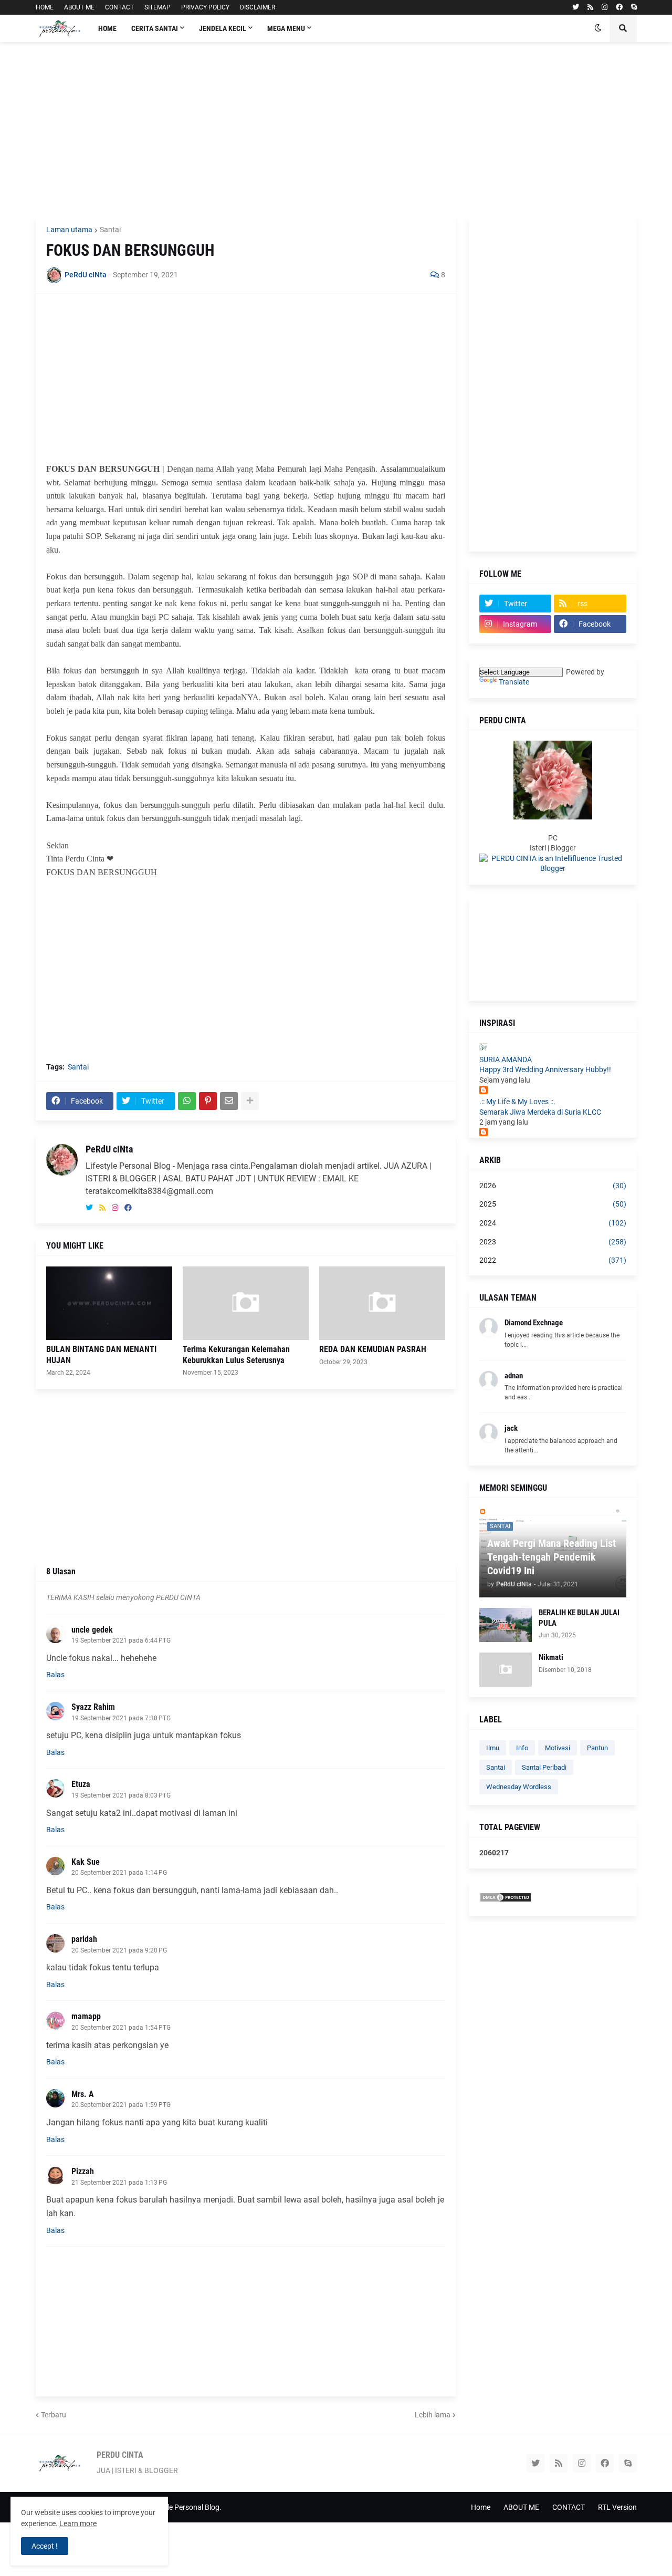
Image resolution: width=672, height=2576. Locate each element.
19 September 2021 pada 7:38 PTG (121, 1718)
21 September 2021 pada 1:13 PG (119, 2183)
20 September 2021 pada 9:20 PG (119, 1950)
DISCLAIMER (258, 7)
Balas (55, 1675)
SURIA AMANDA (506, 1060)
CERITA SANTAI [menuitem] (155, 28)
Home (481, 2507)
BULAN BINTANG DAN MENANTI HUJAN (101, 1355)
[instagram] (605, 7)
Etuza (81, 1784)
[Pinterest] (208, 1101)
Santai (110, 230)
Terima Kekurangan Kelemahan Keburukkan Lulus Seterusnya (236, 1355)
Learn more (78, 2523)
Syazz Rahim (93, 1707)
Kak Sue (86, 1862)
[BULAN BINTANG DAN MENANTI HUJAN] (109, 1303)
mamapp (86, 2016)
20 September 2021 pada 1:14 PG (119, 1873)
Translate (514, 682)
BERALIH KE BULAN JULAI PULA (579, 1618)
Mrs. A (83, 2094)
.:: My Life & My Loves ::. (517, 1102)
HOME (45, 7)
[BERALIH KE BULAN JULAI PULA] (506, 1625)
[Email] (229, 1101)
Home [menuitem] (107, 28)
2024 (553, 1223)
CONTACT (119, 7)
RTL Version (617, 2507)
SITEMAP (157, 7)
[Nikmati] (506, 1670)
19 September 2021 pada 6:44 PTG (121, 1640)
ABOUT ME (79, 7)
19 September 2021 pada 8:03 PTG (121, 1795)
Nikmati (551, 1657)
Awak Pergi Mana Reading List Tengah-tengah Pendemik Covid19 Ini (552, 1557)
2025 (553, 1204)
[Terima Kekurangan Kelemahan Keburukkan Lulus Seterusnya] (246, 1303)
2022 (553, 1260)
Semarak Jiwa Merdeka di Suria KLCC (540, 1112)
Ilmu (493, 1748)
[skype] (634, 7)
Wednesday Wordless (519, 1787)
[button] (598, 28)
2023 (553, 1242)
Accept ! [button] (45, 2546)
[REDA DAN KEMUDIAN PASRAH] (382, 1303)
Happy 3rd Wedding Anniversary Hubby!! (545, 1069)
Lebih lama (433, 2415)
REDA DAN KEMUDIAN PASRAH (373, 1349)
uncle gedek (92, 1630)
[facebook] (619, 7)
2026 (553, 1186)
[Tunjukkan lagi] (250, 1101)
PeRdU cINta (109, 1149)
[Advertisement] (336, 129)
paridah (84, 1939)
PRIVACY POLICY (205, 7)
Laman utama (69, 230)
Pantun (597, 1748)
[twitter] (576, 7)
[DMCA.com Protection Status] (506, 1900)
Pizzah (83, 2171)
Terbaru (54, 2415)
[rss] (590, 7)
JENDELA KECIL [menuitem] (223, 28)
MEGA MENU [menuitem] (286, 28)
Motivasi (558, 1748)
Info (522, 1748)
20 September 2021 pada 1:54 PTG (121, 2028)
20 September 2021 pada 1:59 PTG (121, 2105)
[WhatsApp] (187, 1101)
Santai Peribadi (544, 1767)
